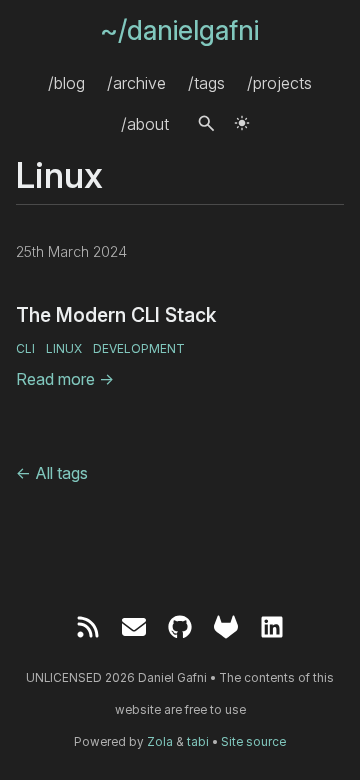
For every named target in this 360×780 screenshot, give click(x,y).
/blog (66, 82)
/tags (206, 82)
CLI (25, 348)
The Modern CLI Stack (116, 315)
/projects (279, 82)
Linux (64, 348)
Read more (65, 379)
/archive (136, 82)
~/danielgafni (179, 30)
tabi (198, 742)
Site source (253, 742)
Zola (160, 742)
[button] (206, 123)
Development (139, 348)
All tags (52, 473)
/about (145, 123)
